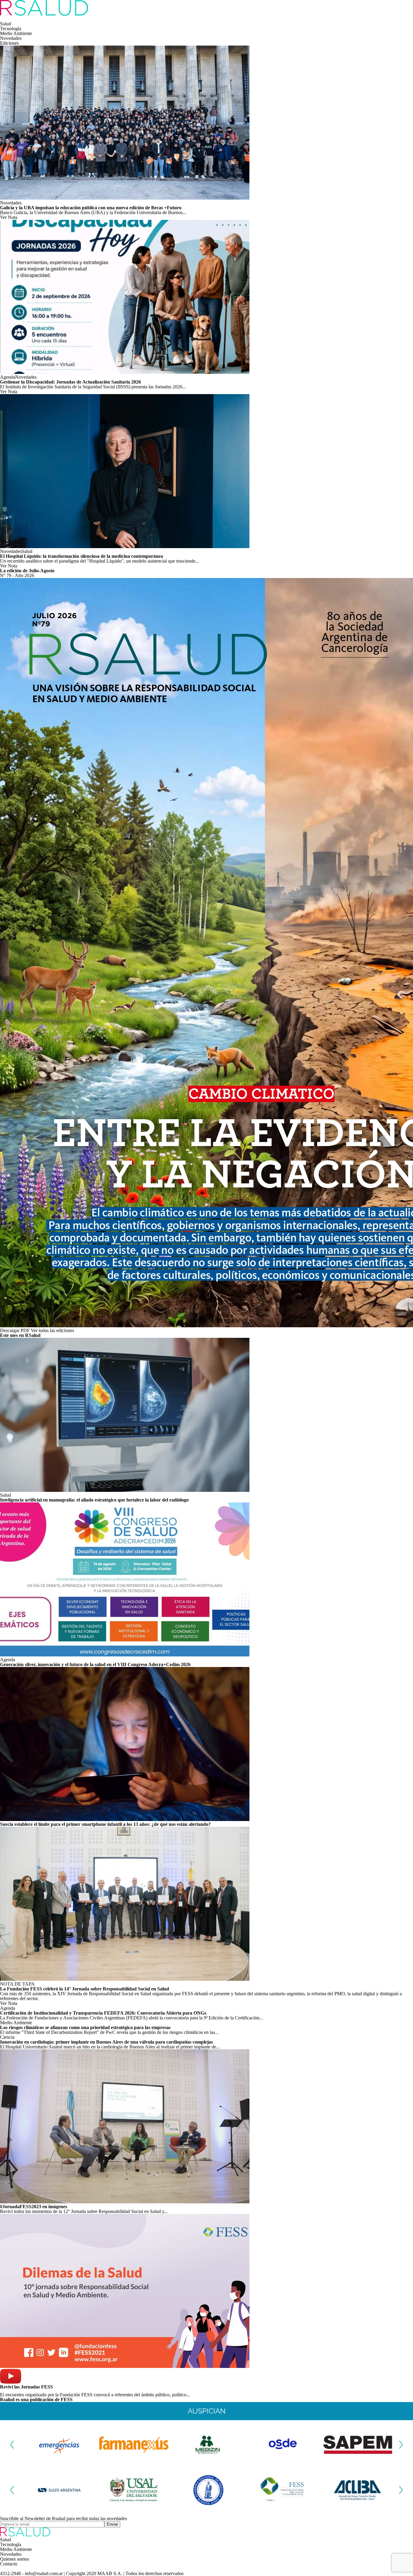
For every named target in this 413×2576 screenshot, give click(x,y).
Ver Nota (9, 217)
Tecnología (11, 29)
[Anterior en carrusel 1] (12, 2445)
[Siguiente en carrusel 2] (401, 2490)
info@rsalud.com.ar (44, 2573)
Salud (5, 24)
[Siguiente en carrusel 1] (401, 2445)
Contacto (9, 2564)
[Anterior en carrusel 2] (12, 2490)
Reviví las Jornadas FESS (26, 2387)
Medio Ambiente (16, 33)
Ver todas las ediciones (52, 1330)
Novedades (11, 38)
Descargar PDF (15, 1330)
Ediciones (9, 43)
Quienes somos (15, 2559)
